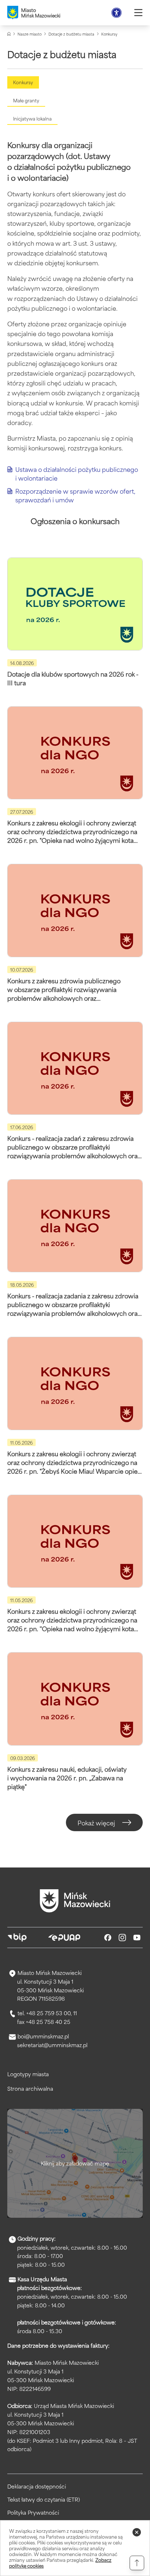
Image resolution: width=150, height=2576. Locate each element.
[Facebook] (108, 1938)
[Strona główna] (9, 34)
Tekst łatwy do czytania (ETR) (44, 2499)
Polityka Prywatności (33, 2512)
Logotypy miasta (28, 2074)
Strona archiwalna (30, 2088)
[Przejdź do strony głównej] (75, 1901)
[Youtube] (137, 1938)
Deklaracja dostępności (37, 2486)
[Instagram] (122, 1938)
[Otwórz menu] (138, 13)
